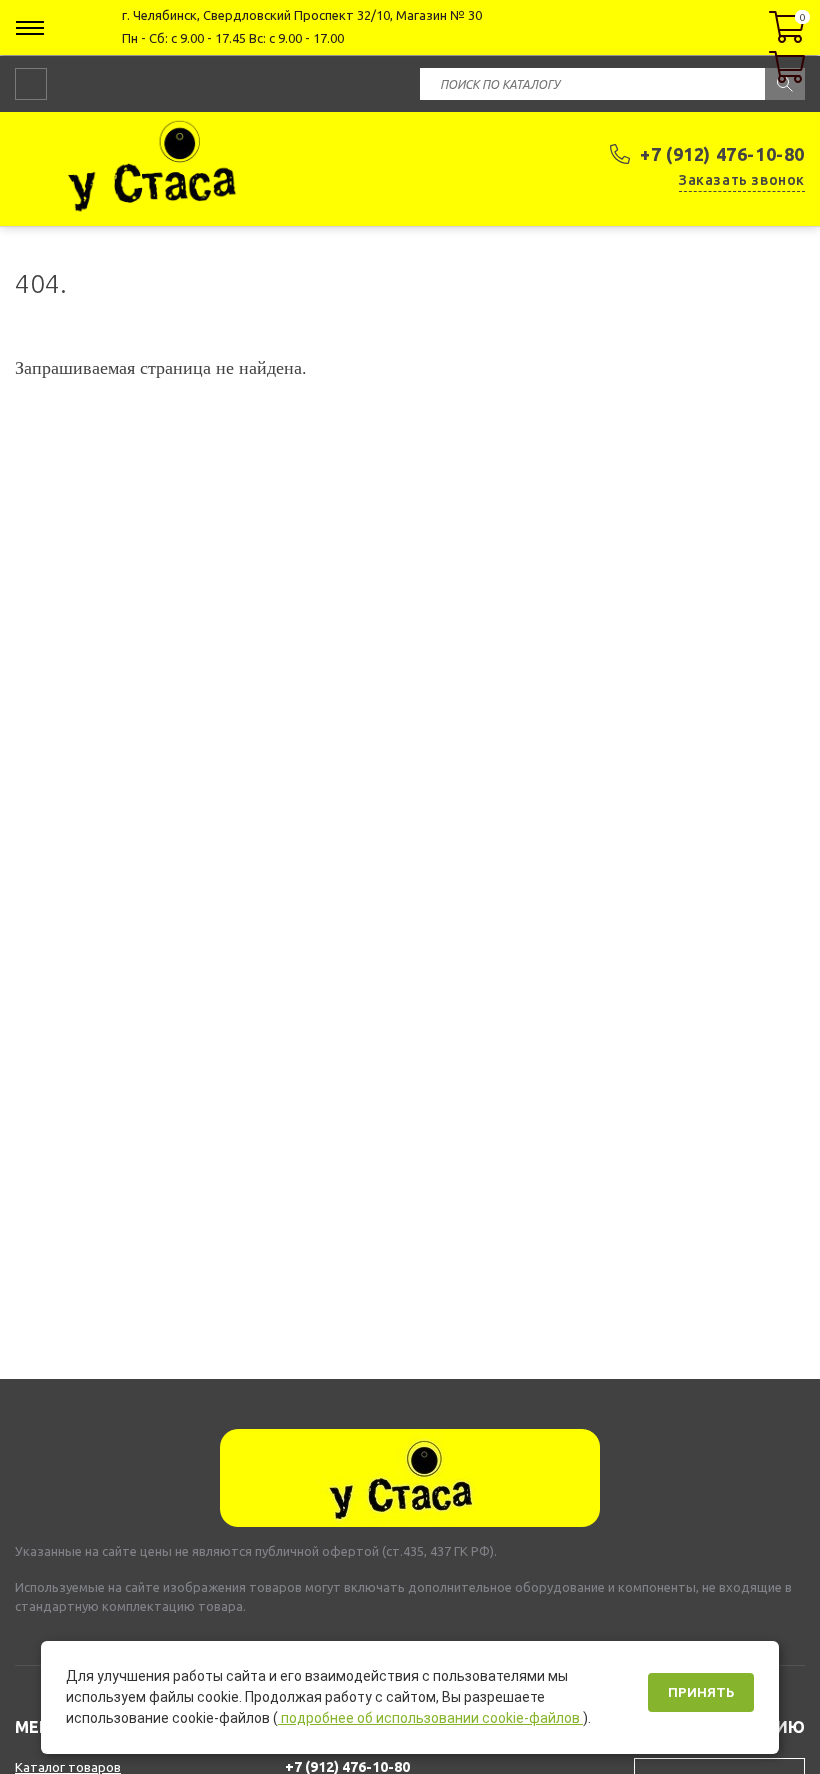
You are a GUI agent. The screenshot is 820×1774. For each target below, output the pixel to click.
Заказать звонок (742, 180)
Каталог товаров (68, 1767)
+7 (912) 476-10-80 (722, 154)
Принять (701, 1692)
